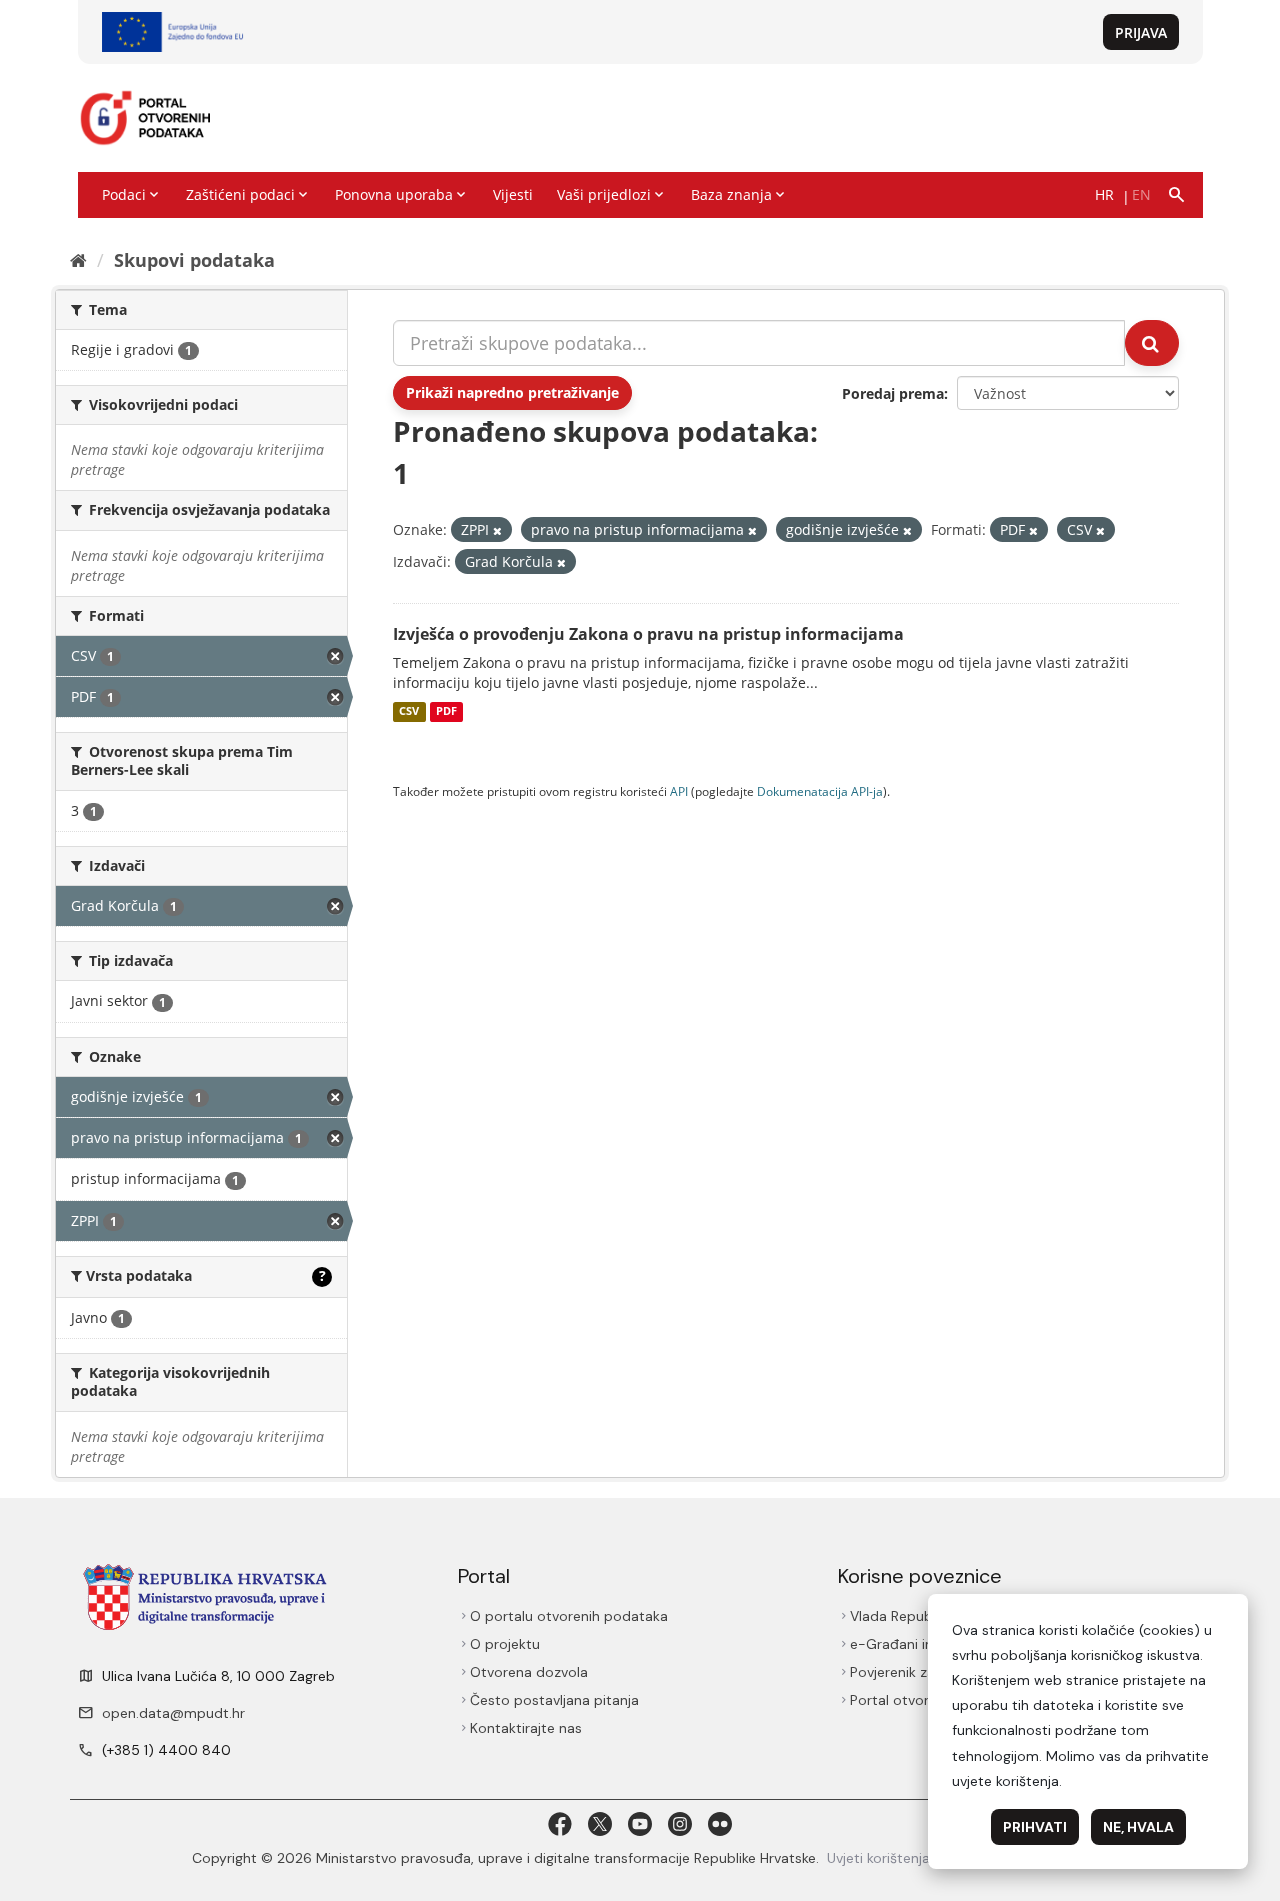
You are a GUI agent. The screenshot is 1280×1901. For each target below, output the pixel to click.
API (679, 791)
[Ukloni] (497, 530)
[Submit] (1152, 343)
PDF (446, 712)
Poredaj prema (893, 393)
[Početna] (78, 260)
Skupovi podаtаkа (194, 260)
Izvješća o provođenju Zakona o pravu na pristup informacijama (648, 634)
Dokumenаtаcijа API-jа (820, 791)
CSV (409, 712)
